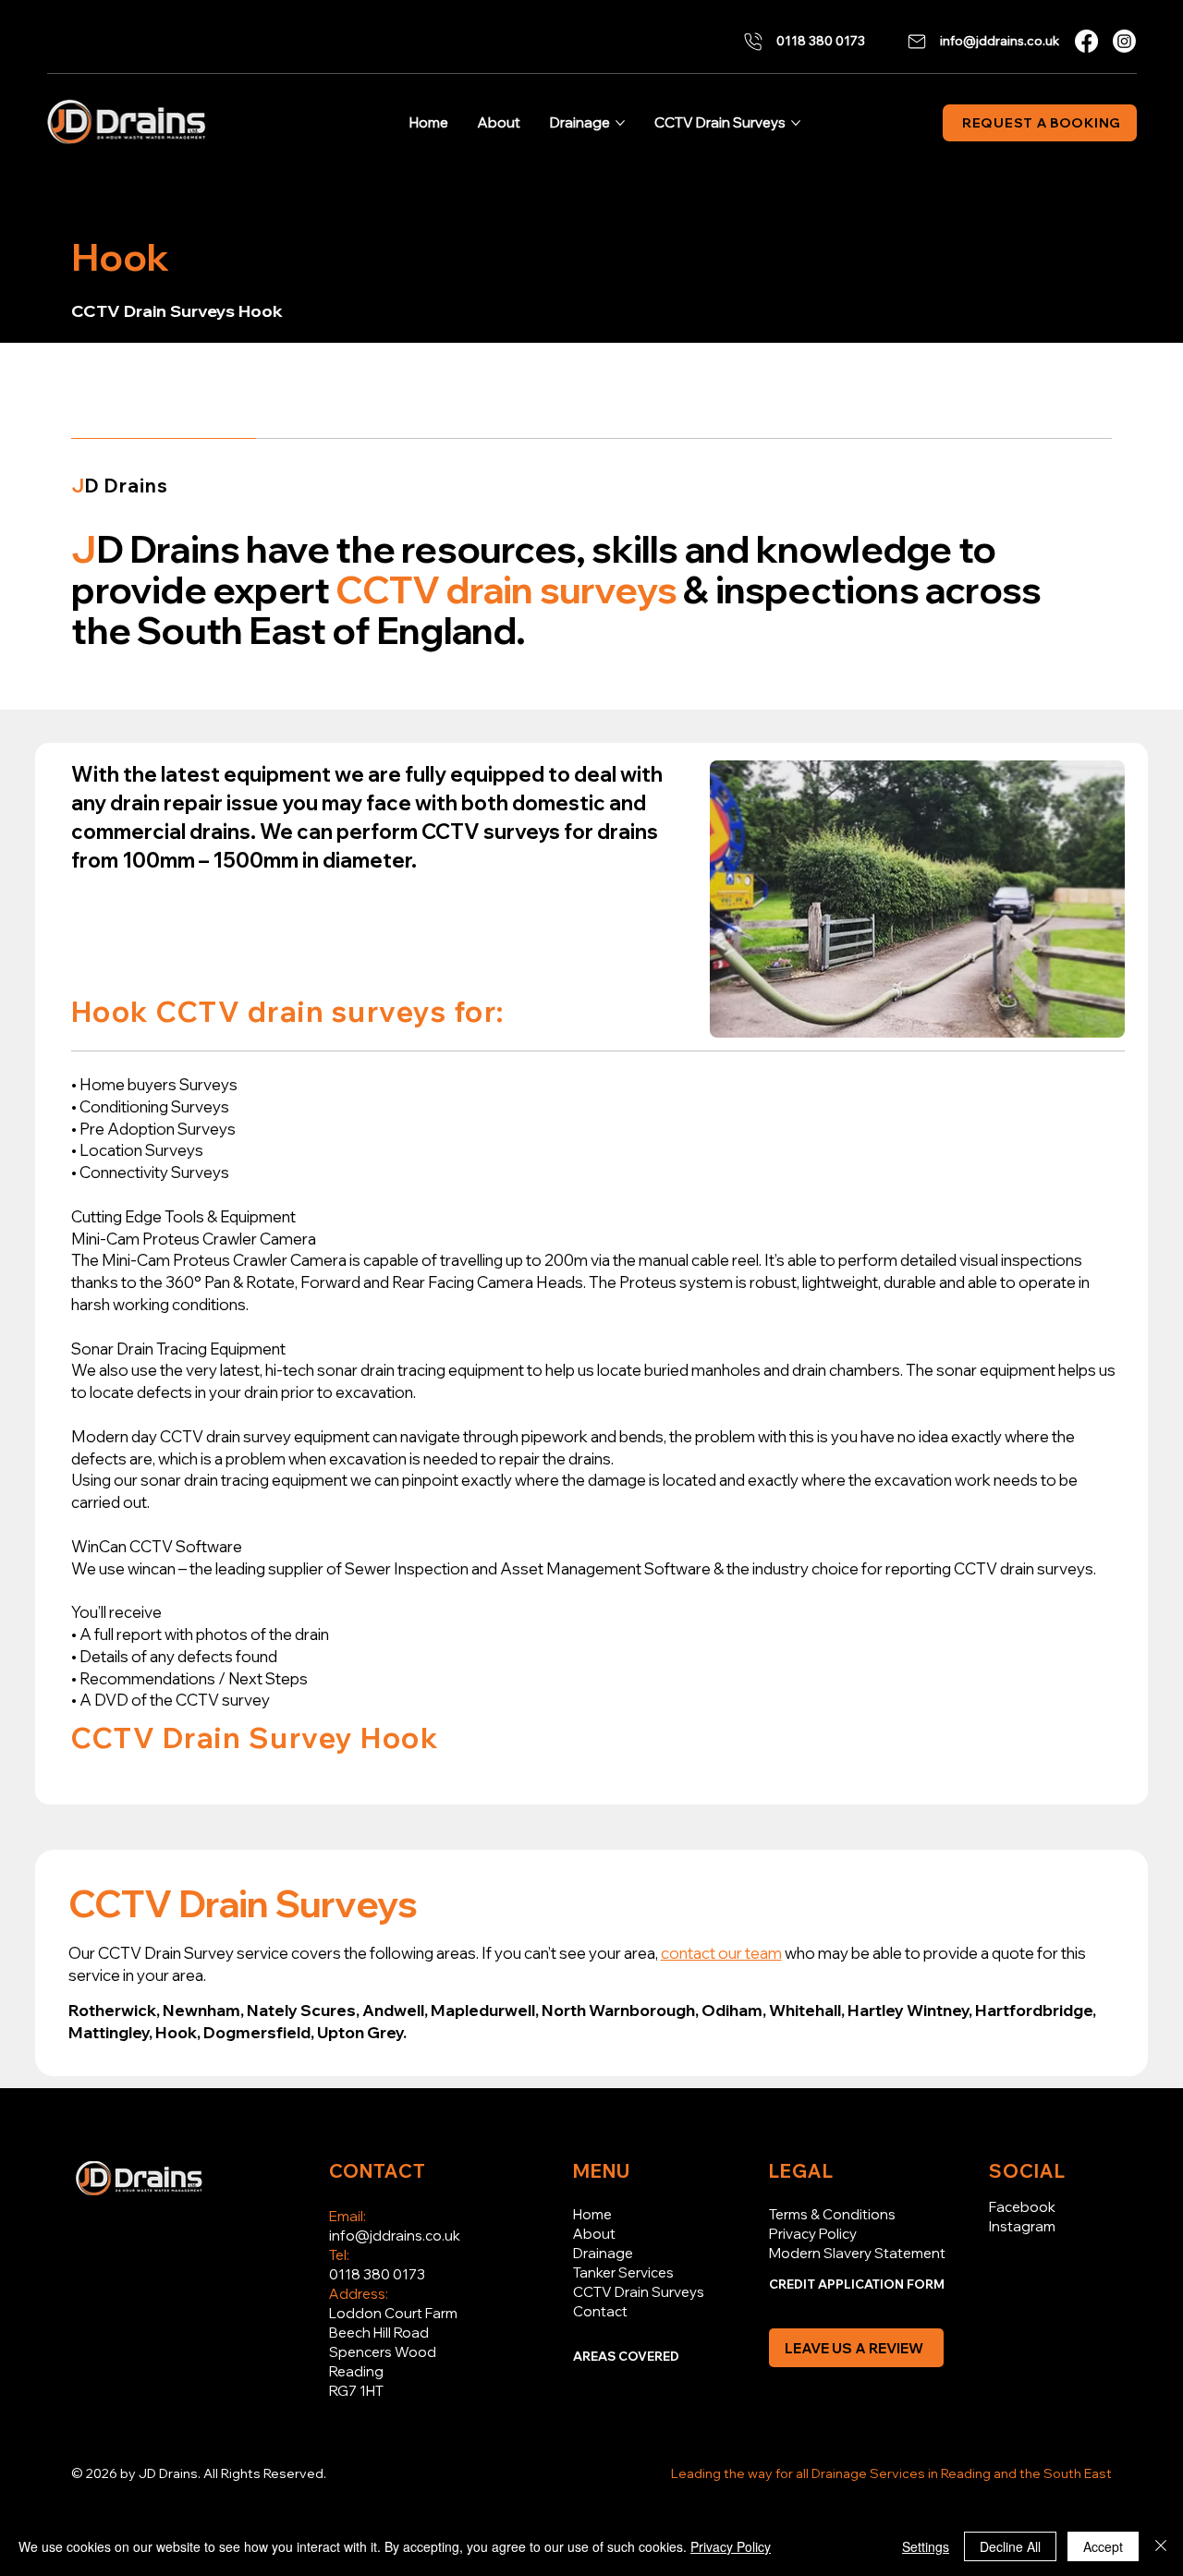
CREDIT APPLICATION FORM (857, 2284)
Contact (600, 2311)
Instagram (1022, 2226)
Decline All (1010, 2546)
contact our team (721, 1953)
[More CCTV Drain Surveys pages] (796, 123)
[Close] (1161, 2546)
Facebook (1022, 2207)
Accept (1103, 2546)
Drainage (603, 2253)
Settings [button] (926, 2546)
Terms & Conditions (832, 2214)
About (594, 2234)
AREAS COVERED (626, 2356)
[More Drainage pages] (620, 123)
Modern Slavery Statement (857, 2253)
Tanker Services (623, 2272)
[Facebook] (1086, 41)
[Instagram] (1124, 41)
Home (592, 2214)
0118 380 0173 (377, 2274)
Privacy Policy (813, 2234)
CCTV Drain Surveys (639, 2292)
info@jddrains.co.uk (395, 2236)
